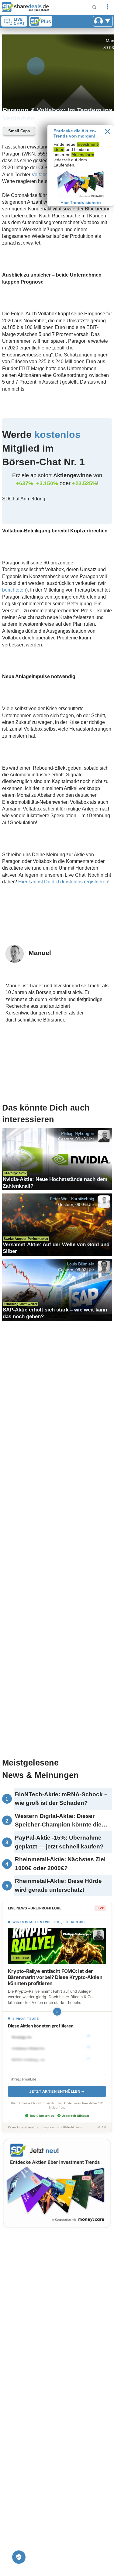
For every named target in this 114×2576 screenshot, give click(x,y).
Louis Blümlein (81, 1264)
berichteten (14, 590)
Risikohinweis (73, 2127)
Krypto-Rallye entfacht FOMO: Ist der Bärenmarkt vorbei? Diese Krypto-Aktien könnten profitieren (55, 1977)
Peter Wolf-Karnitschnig (72, 1199)
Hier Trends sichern (81, 202)
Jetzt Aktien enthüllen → (57, 2091)
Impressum (51, 2127)
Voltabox (41, 175)
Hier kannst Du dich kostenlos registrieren (63, 882)
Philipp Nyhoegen (78, 1133)
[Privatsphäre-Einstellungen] (19, 2557)
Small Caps (19, 131)
